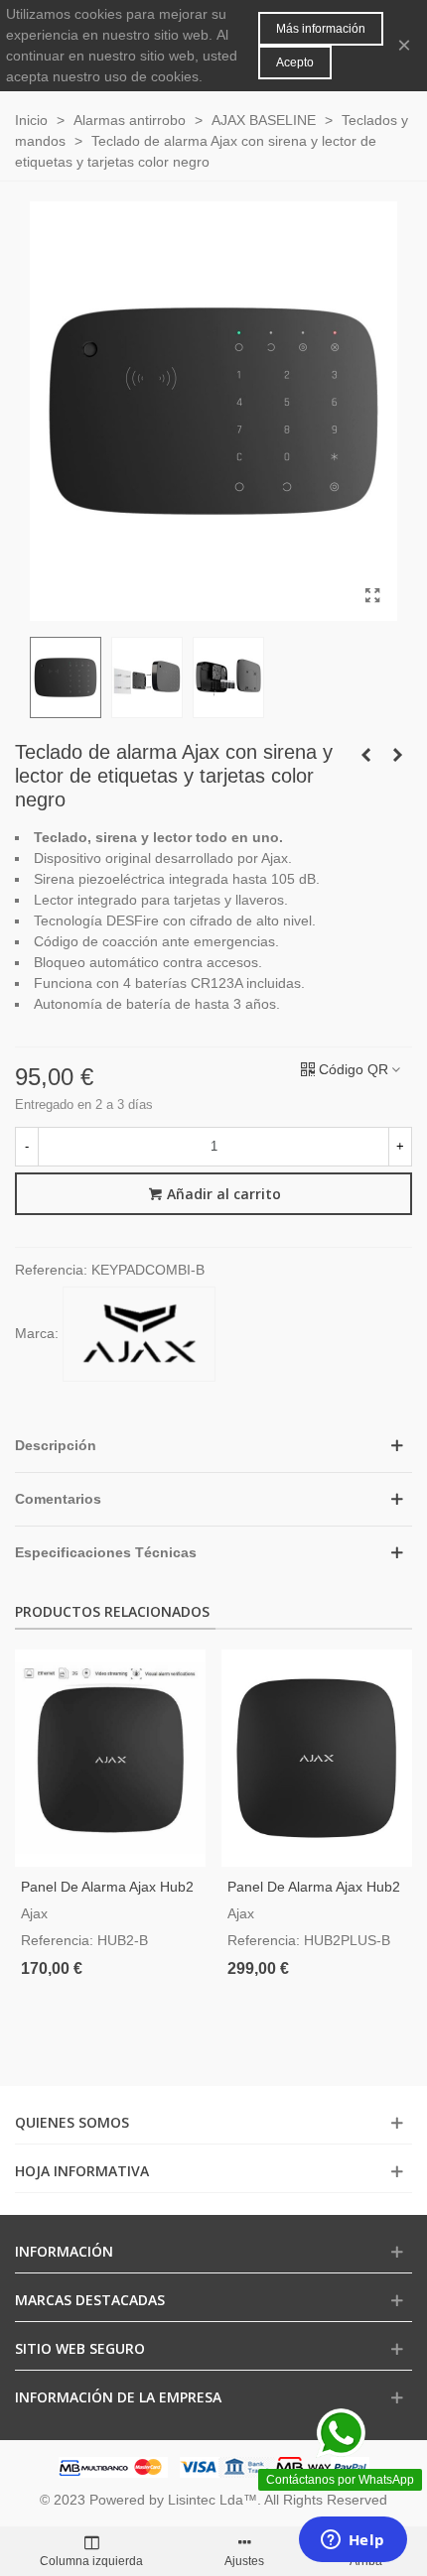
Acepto (295, 62)
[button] (213, 1446)
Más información (321, 29)
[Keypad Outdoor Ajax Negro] (397, 755)
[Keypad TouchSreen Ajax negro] (365, 755)
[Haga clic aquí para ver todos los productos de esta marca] (139, 1334)
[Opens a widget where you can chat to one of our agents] (353, 2541)
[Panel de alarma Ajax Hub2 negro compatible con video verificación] (110, 1758)
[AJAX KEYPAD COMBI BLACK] (372, 596)
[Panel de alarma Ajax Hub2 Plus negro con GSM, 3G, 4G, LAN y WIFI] (317, 1758)
